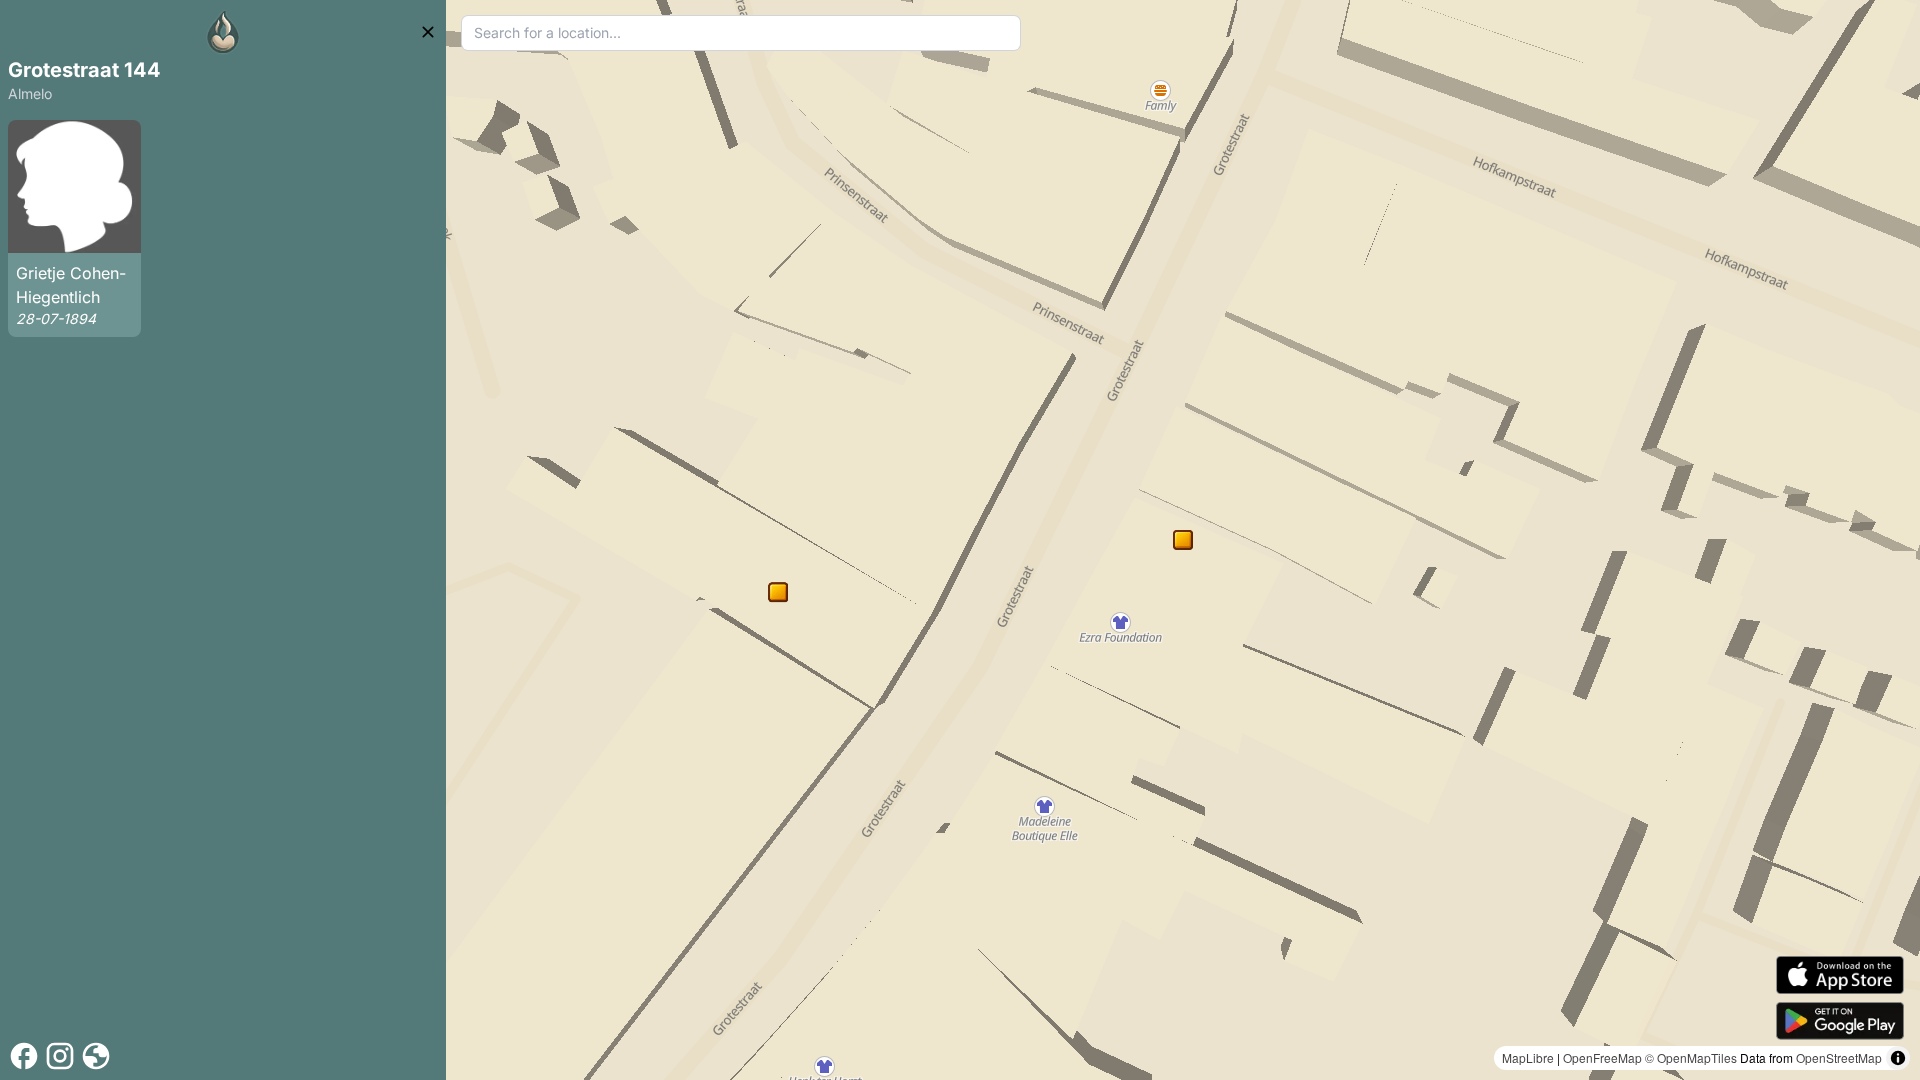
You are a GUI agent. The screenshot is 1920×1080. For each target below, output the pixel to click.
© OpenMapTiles (1691, 1057)
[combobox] (741, 33)
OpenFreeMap (1602, 1057)
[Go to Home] (223, 32)
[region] (1183, 540)
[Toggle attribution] (1898, 1058)
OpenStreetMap (1839, 1057)
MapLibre (1528, 1057)
